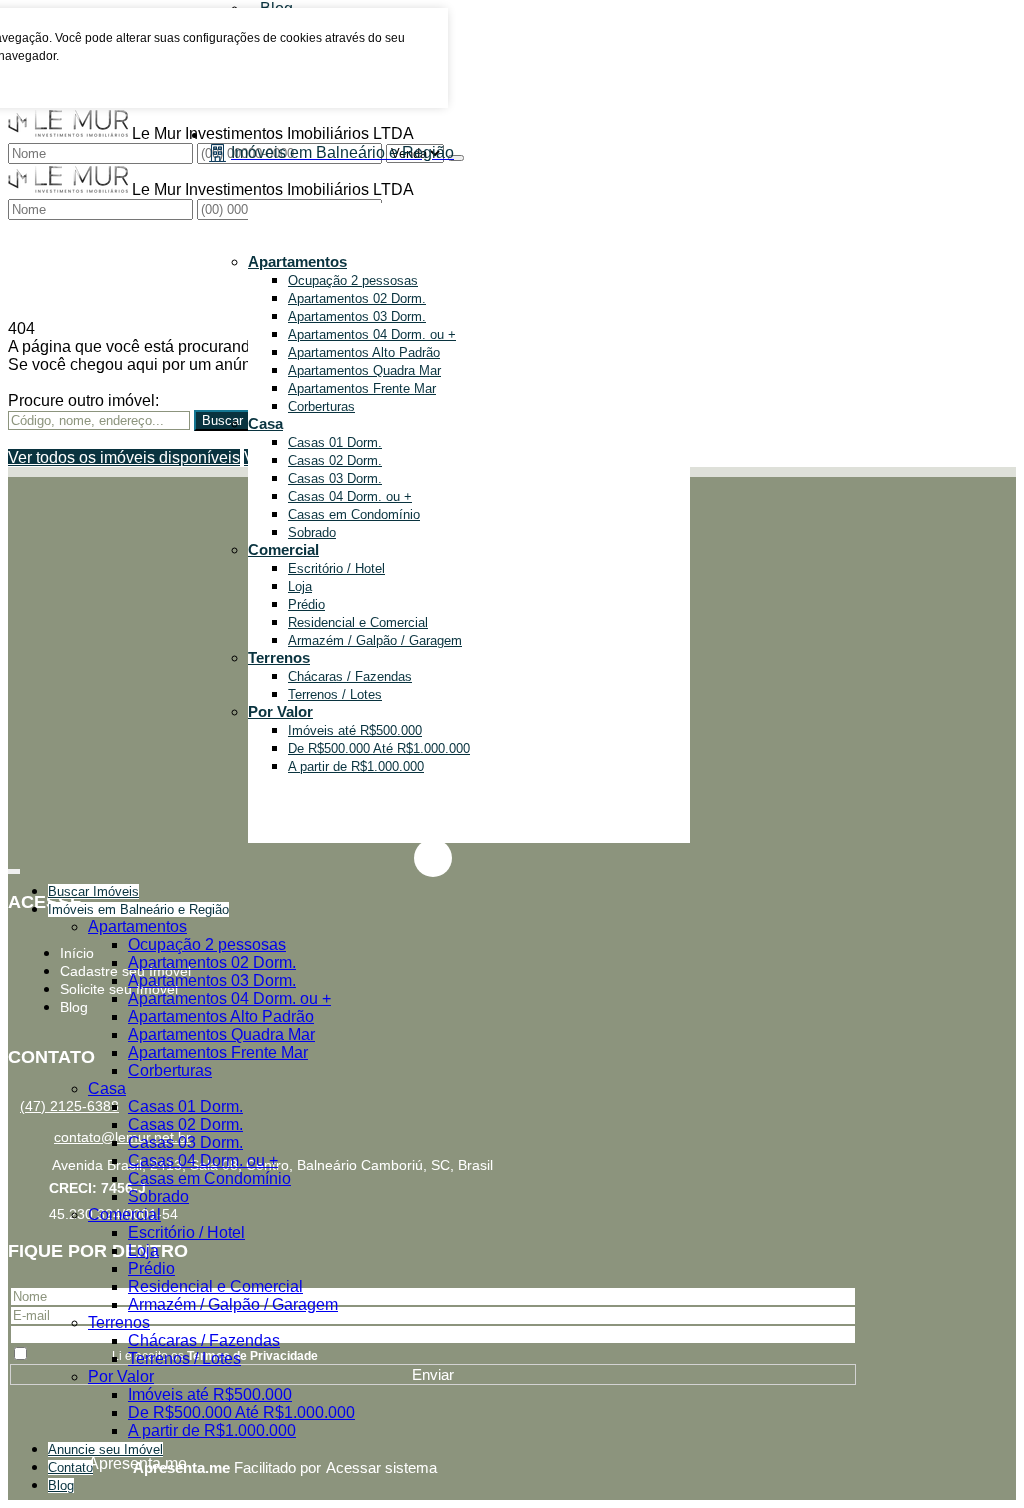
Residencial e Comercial (358, 622)
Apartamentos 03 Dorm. (357, 316)
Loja (300, 586)
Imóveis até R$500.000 (355, 730)
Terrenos (279, 657)
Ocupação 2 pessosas (353, 280)
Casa (265, 423)
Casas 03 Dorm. (335, 478)
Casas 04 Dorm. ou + (350, 496)
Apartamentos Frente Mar (362, 388)
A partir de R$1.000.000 (356, 766)
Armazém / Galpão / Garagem (375, 640)
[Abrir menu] (14, 867)
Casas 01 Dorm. (335, 442)
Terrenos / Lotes (335, 694)
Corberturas (321, 406)
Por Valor (280, 711)
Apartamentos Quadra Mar (364, 370)
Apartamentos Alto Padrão (364, 352)
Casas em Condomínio (354, 514)
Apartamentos (297, 261)
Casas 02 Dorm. (335, 460)
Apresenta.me (110, 1463)
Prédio (306, 604)
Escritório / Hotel (336, 568)
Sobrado (312, 532)
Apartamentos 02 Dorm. (357, 298)
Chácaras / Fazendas (350, 676)
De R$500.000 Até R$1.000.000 (379, 748)
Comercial (283, 549)
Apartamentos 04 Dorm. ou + (372, 334)
